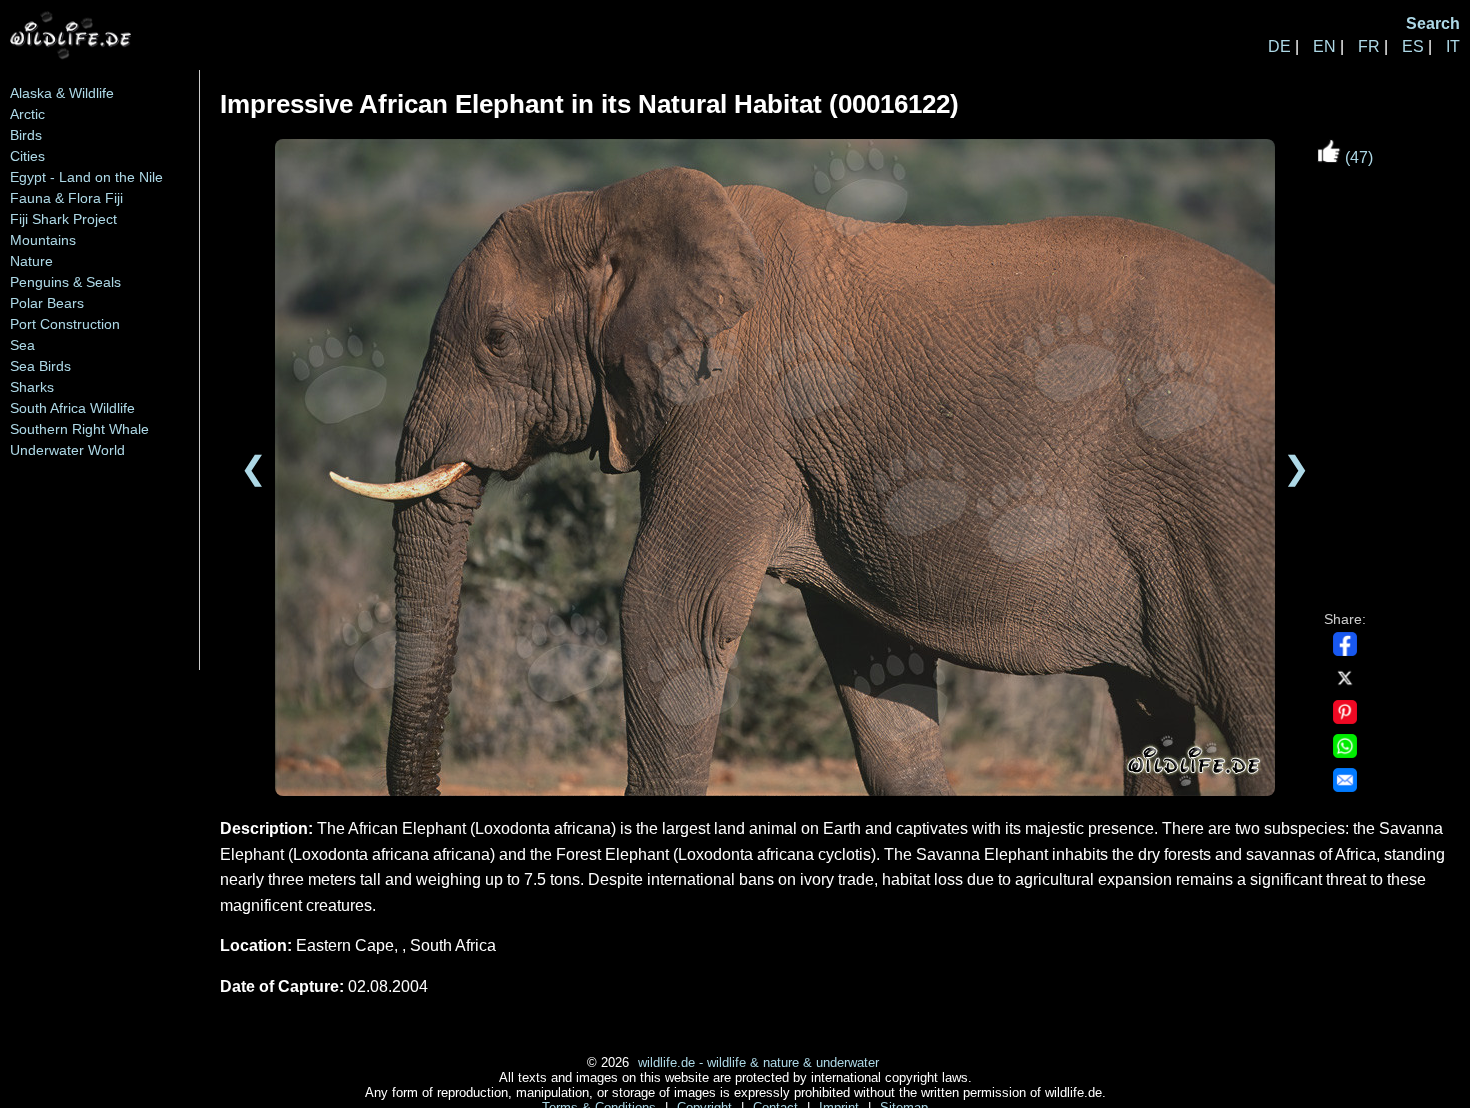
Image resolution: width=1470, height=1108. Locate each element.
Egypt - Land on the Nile (86, 177)
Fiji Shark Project (63, 219)
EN (1324, 46)
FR (1369, 46)
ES (1413, 46)
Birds (26, 135)
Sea (22, 345)
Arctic (27, 114)
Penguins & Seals (65, 282)
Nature (31, 261)
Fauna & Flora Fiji (66, 198)
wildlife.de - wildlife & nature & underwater (758, 1062)
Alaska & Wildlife (62, 93)
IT (1453, 46)
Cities (27, 156)
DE (1279, 46)
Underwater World (67, 450)
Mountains (43, 240)
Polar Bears (47, 303)
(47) (1357, 157)
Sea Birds (40, 366)
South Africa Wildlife (72, 408)
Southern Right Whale (79, 429)
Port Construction (65, 324)
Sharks (32, 387)
